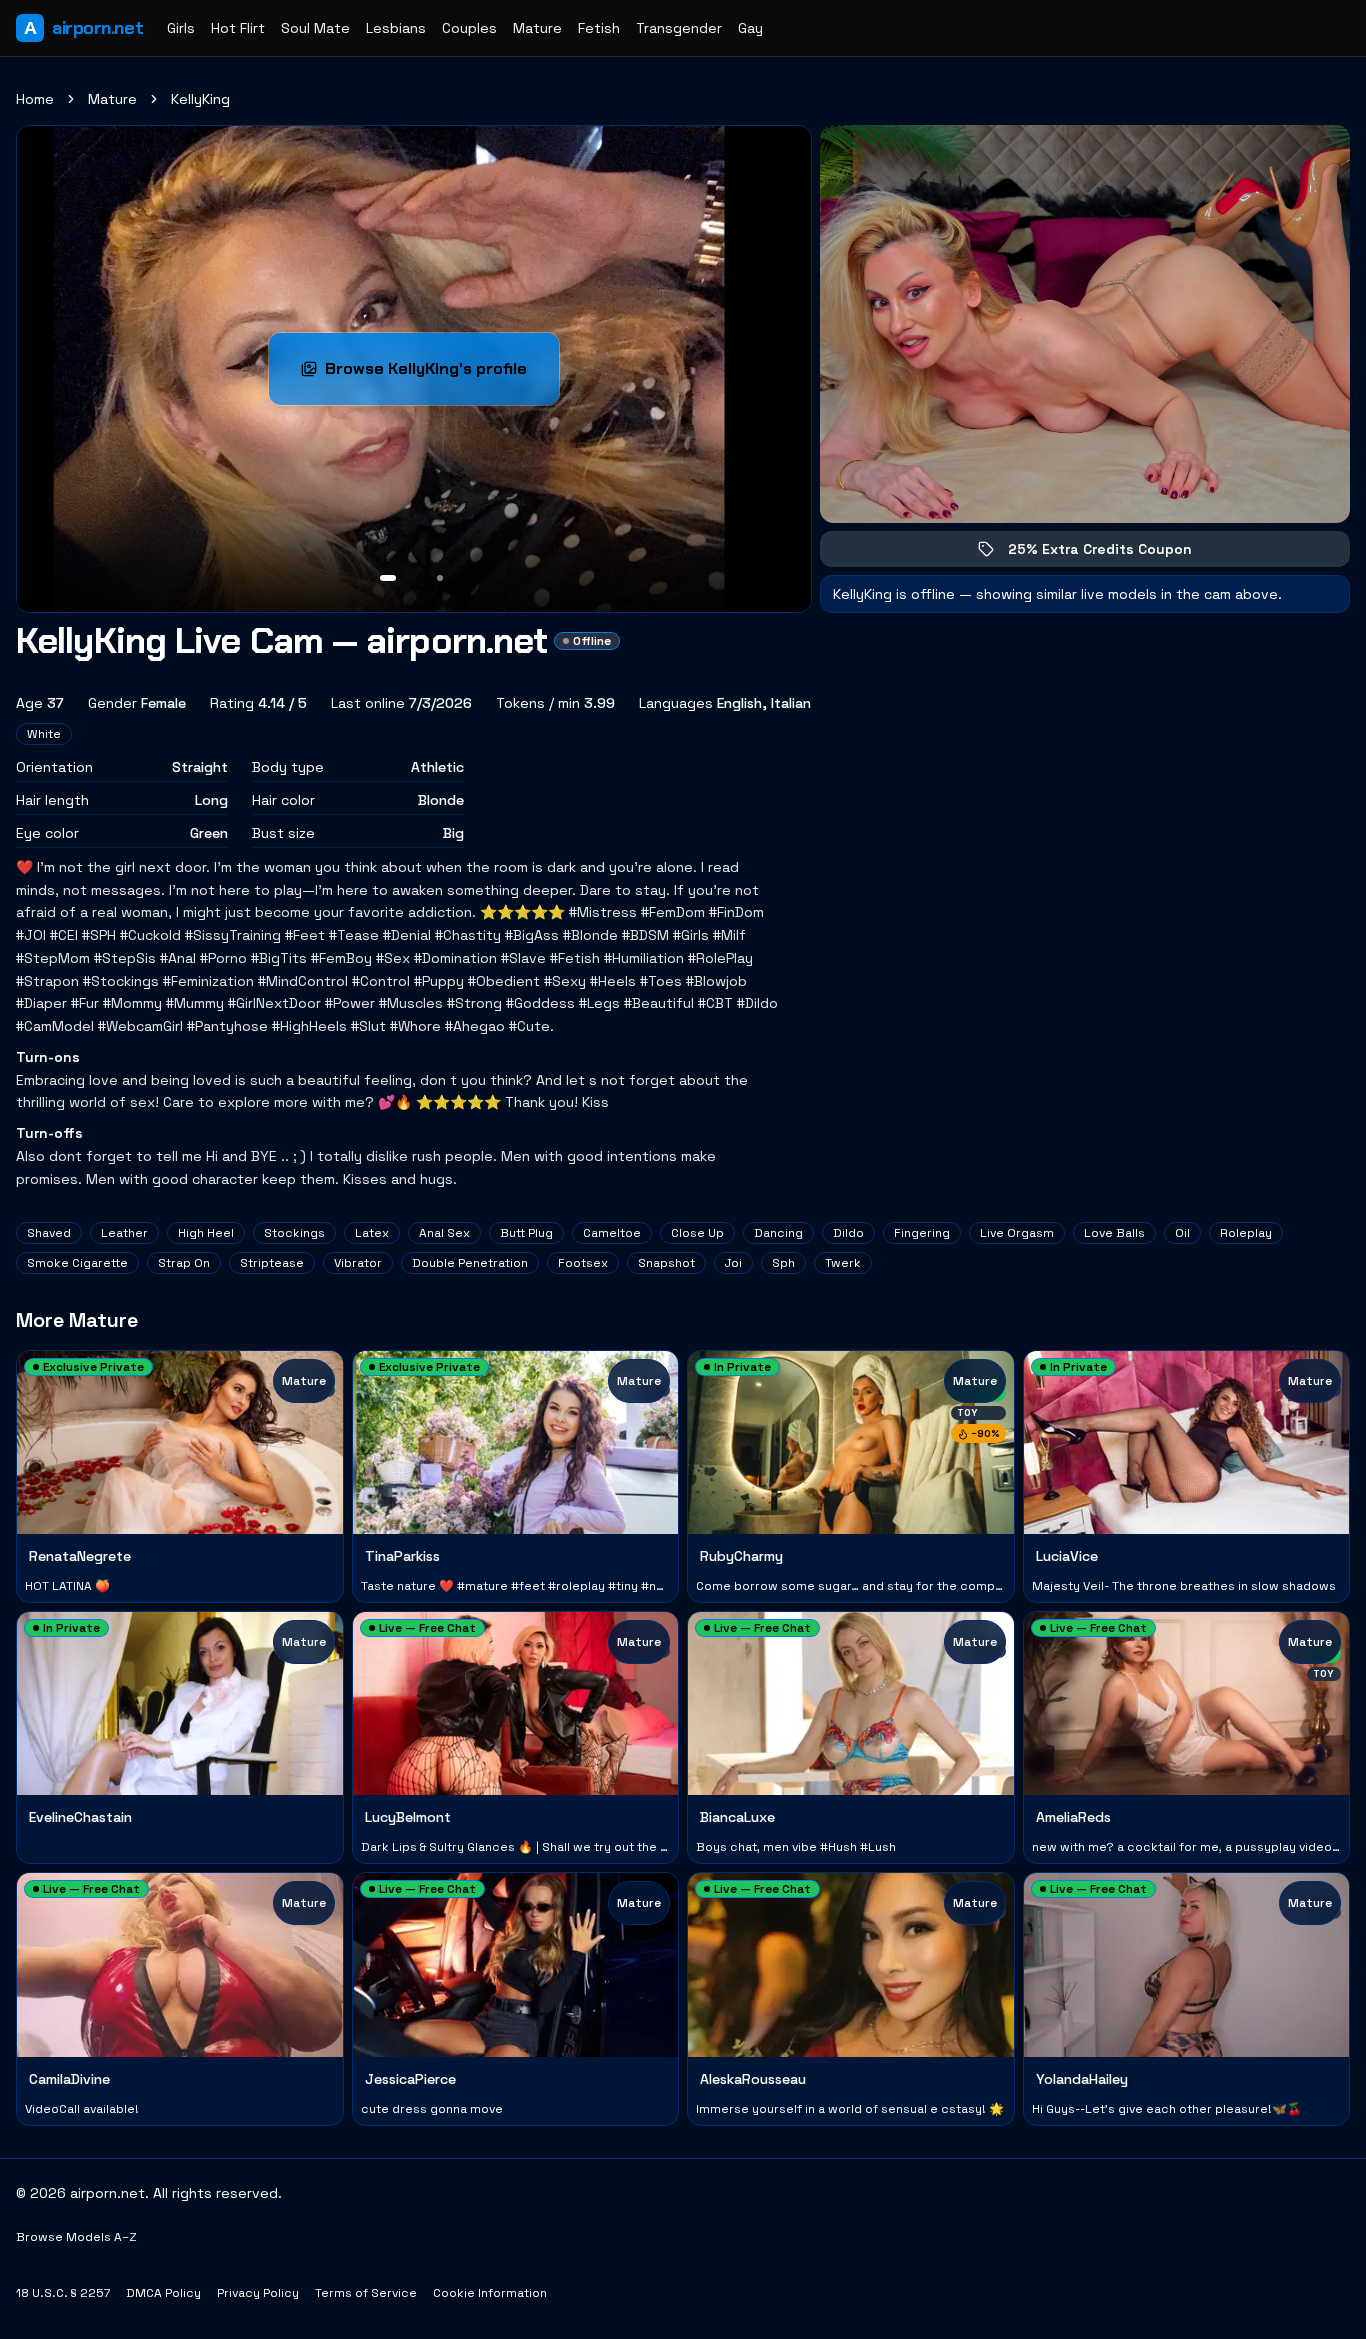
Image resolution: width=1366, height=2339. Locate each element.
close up (697, 1233)
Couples (469, 28)
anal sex (444, 1233)
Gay (750, 28)
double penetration (470, 1263)
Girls (181, 28)
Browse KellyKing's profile (442, 374)
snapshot (666, 1263)
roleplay (1246, 1233)
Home (35, 99)
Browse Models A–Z (76, 2237)
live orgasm (1017, 1233)
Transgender (679, 28)
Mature (537, 28)
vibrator (358, 1263)
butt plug (526, 1233)
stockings (294, 1233)
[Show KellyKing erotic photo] (388, 578)
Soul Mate (315, 28)
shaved (49, 1233)
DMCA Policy (163, 2293)
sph (783, 1263)
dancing (778, 1233)
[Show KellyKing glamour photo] (440, 578)
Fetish (599, 28)
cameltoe (612, 1233)
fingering (922, 1233)
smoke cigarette (77, 1263)
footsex (583, 1263)
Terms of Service (366, 2293)
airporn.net (83, 28)
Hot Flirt (238, 28)
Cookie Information (490, 2293)
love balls (1114, 1233)
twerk (843, 1263)
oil (1182, 1233)
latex (372, 1233)
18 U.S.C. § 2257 (63, 2293)
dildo (848, 1233)
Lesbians (396, 28)
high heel (206, 1233)
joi (733, 1263)
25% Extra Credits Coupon (1114, 553)
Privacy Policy (258, 2293)
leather (124, 1233)
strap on (184, 1263)
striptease (272, 1263)
